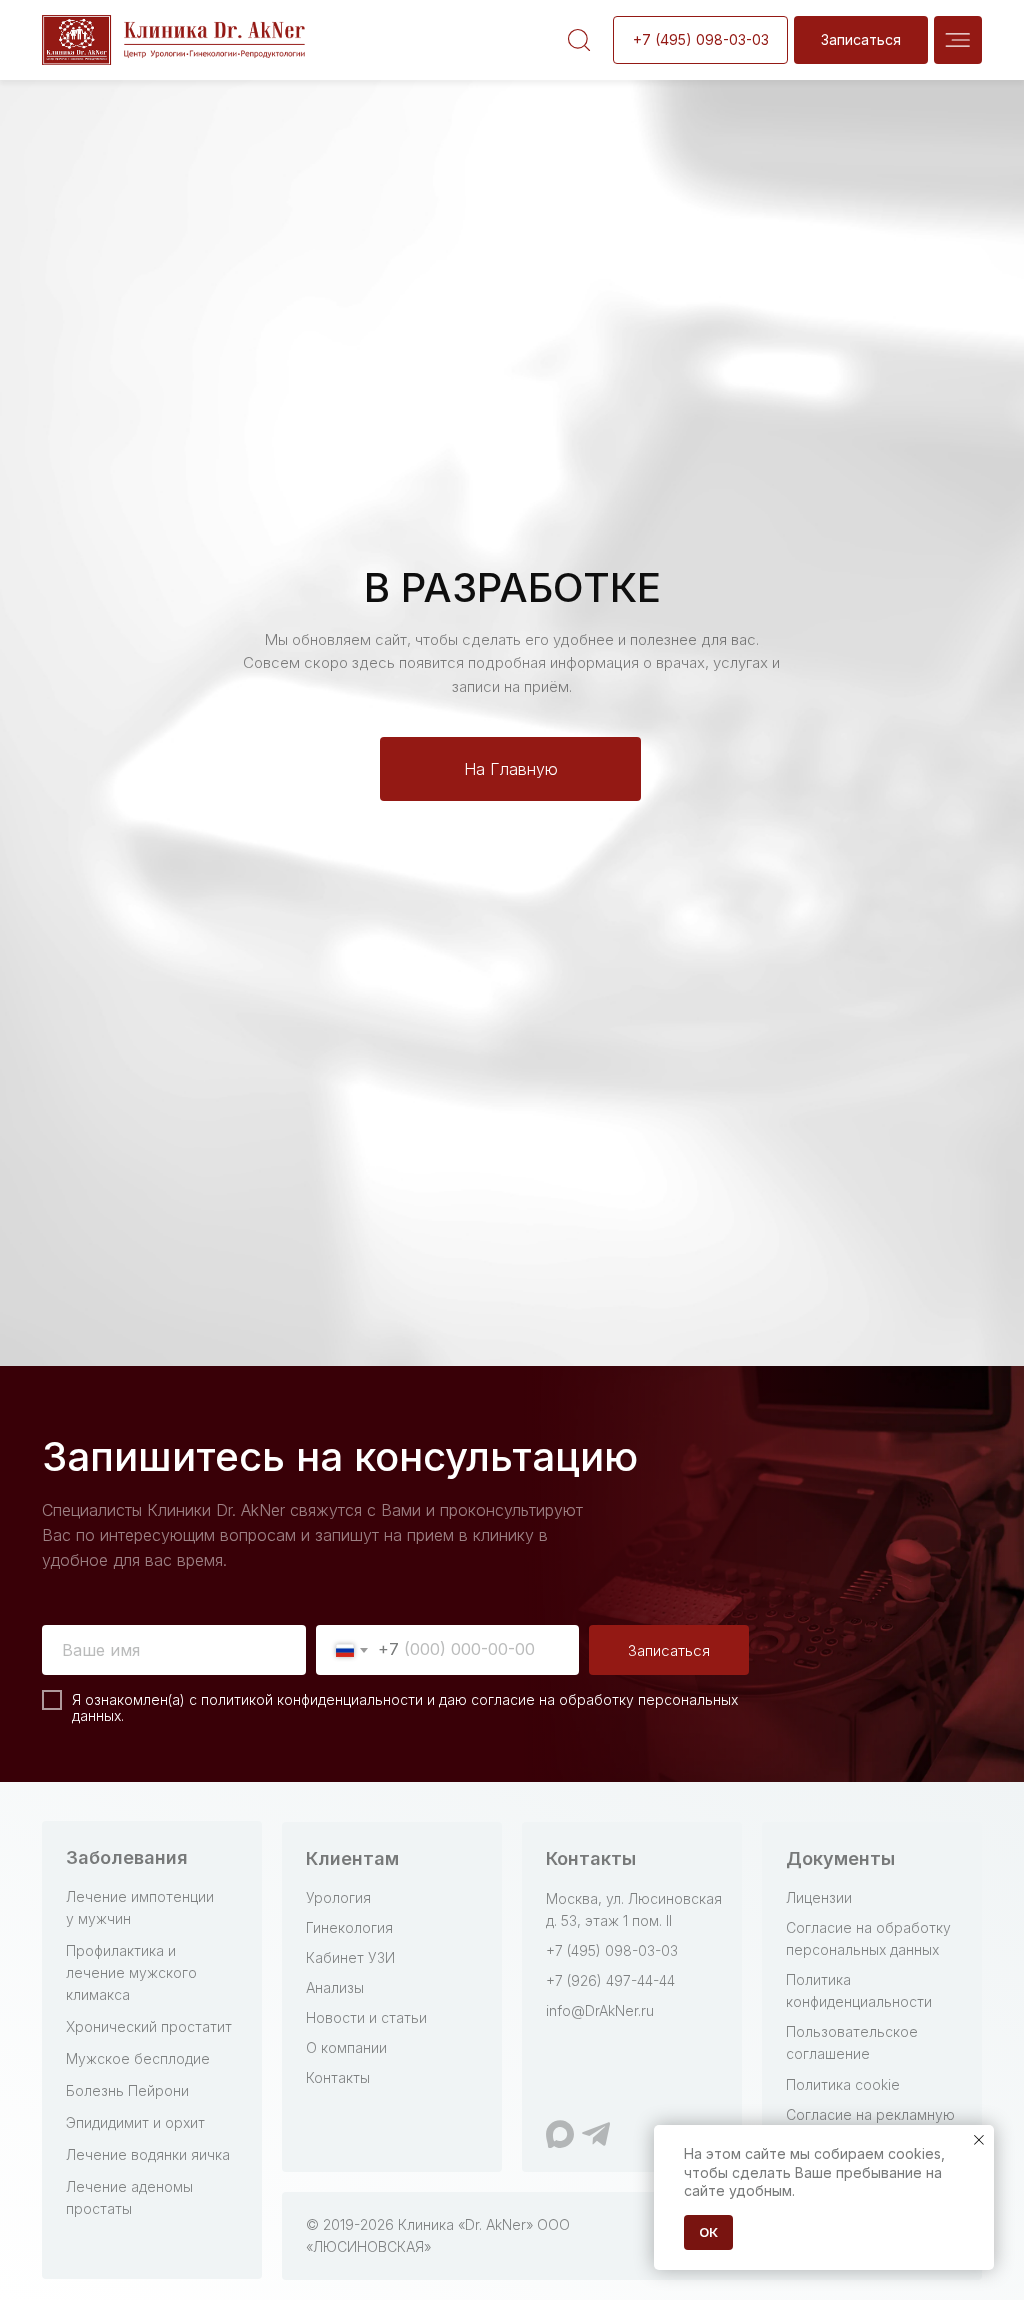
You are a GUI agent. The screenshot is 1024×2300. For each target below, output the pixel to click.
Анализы (335, 1987)
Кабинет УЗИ (350, 1957)
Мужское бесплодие (138, 2058)
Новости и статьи (366, 2017)
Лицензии (819, 1897)
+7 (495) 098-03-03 (612, 1950)
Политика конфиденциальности (859, 1990)
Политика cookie (843, 2084)
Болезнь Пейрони (127, 2090)
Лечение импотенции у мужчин (140, 1907)
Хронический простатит (149, 2026)
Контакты (338, 2077)
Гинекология (349, 1927)
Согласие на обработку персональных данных (868, 1938)
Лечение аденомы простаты (129, 2197)
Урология (338, 1897)
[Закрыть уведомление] (979, 2140)
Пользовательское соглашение (852, 2042)
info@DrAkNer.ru (600, 2010)
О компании (346, 2047)
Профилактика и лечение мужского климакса (131, 1972)
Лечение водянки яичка (148, 2154)
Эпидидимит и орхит (135, 2122)
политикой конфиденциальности (312, 1699)
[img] (958, 40)
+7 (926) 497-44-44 (610, 1980)
